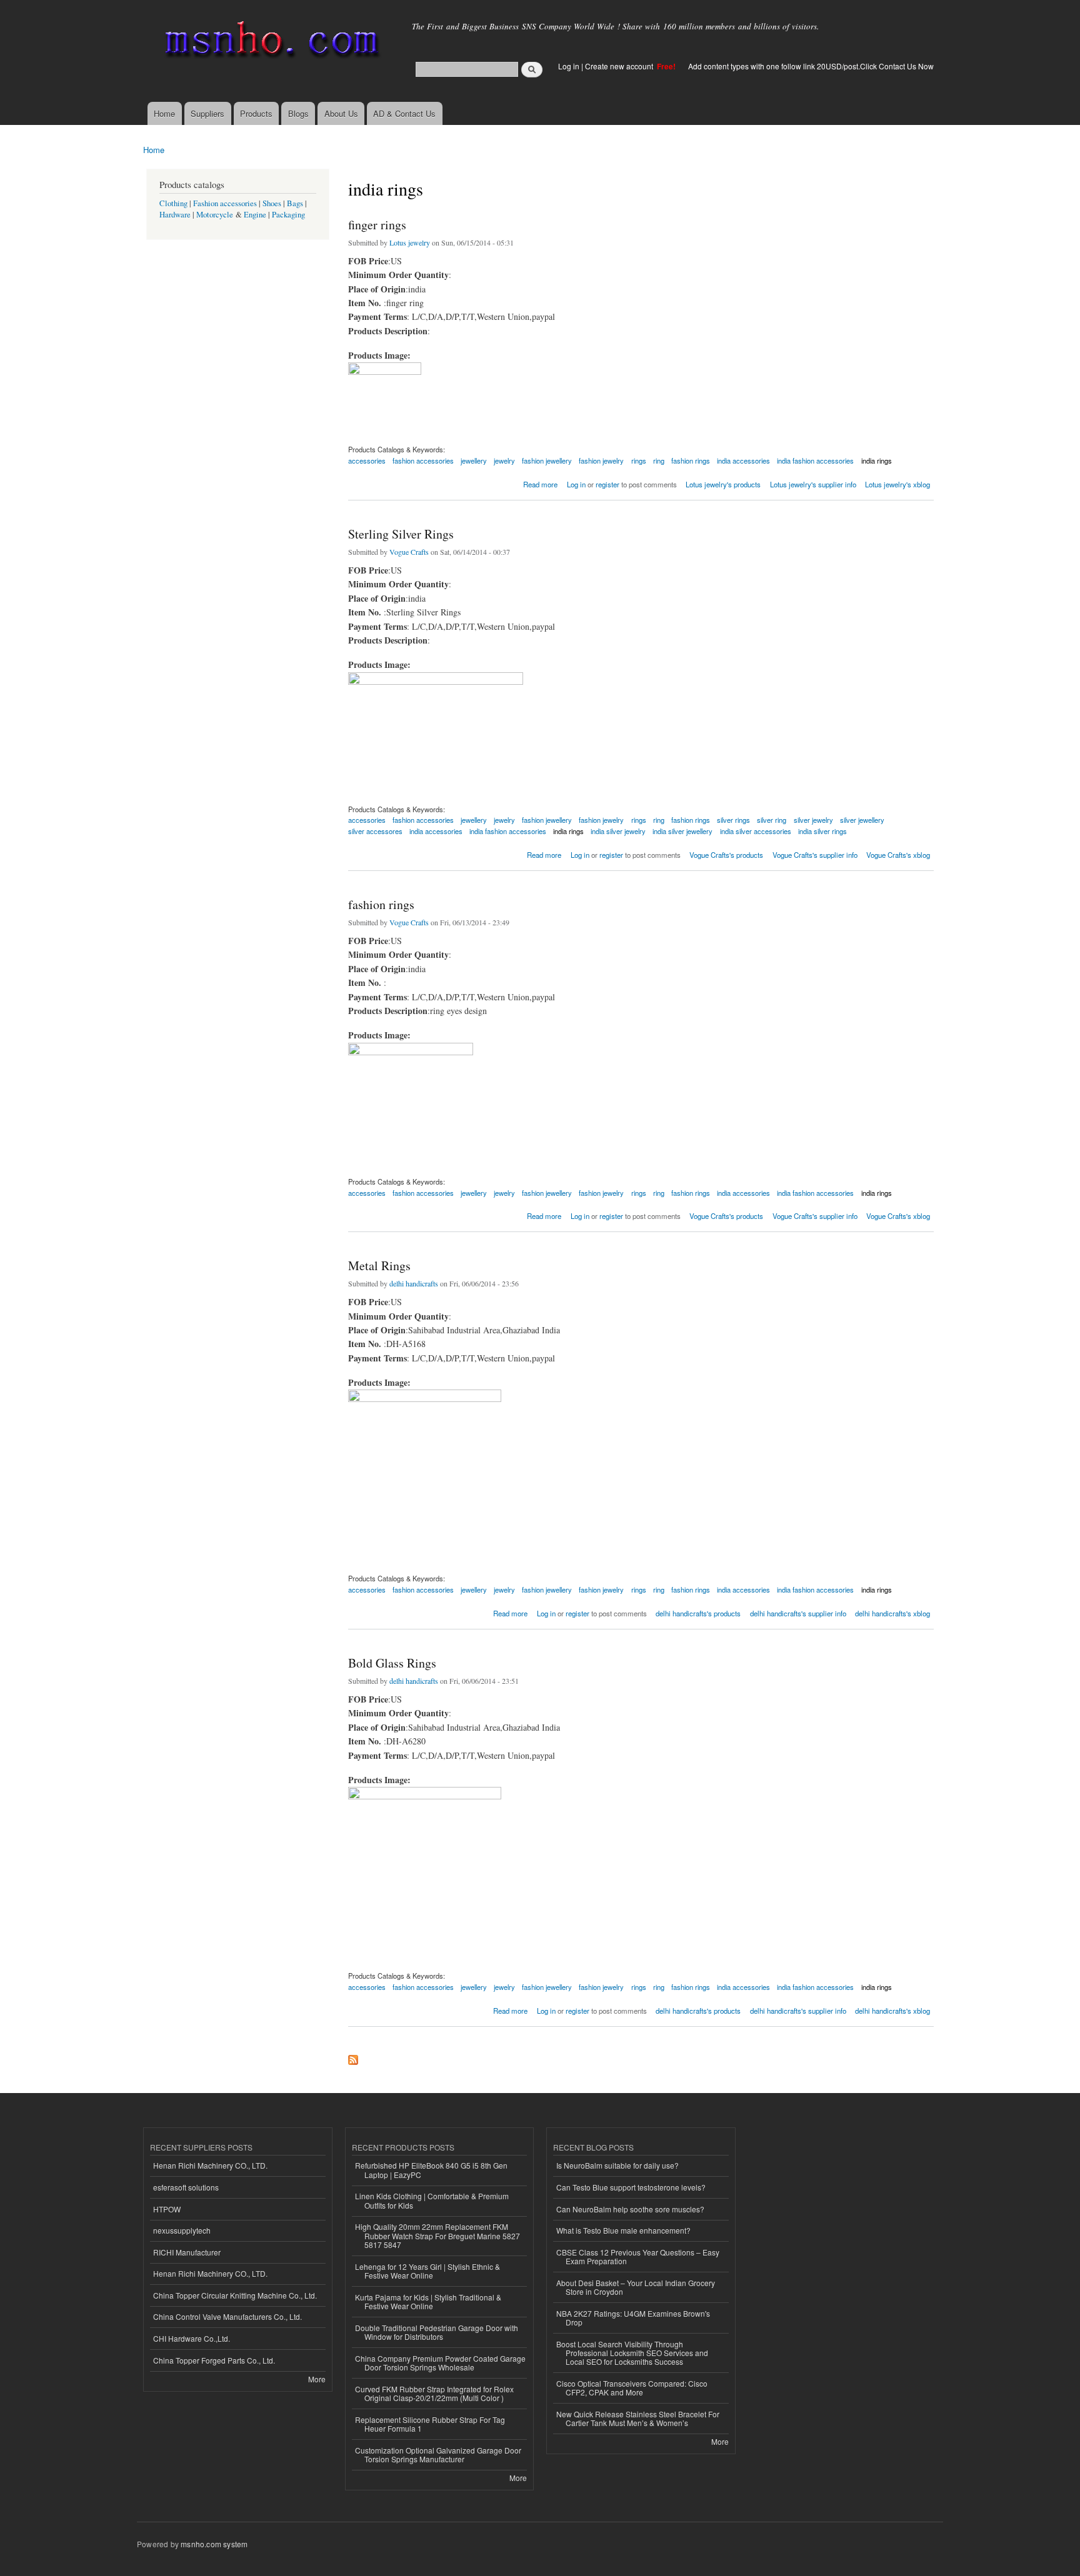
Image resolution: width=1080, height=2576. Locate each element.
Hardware (175, 215)
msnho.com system (214, 2544)
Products (256, 113)
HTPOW (167, 2209)
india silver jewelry (618, 831)
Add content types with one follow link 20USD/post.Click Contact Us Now (811, 66)
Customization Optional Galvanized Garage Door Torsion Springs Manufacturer (438, 2454)
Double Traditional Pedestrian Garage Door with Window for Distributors (437, 2332)
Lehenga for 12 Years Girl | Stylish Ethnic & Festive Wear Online (427, 2271)
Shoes (272, 203)
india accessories (743, 460)
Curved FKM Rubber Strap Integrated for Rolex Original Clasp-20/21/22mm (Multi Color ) (434, 2393)
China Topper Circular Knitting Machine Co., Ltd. (235, 2295)
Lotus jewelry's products (723, 484)
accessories (367, 460)
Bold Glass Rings (392, 1663)
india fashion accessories (815, 460)
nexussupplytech (182, 2230)
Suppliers (207, 113)
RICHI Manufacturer (187, 2252)
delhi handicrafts (414, 1283)
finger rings (377, 225)
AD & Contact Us (404, 113)
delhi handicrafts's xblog (892, 1613)
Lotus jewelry (410, 242)
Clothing (173, 203)
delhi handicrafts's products (698, 1613)
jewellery (474, 460)
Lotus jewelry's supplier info (813, 484)
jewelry (504, 460)
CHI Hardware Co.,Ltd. (192, 2338)
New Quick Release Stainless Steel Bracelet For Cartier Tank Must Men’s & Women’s (638, 2418)
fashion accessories (423, 460)
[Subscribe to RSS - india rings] (353, 2057)
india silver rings (822, 831)
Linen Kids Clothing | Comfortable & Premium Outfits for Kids (432, 2200)
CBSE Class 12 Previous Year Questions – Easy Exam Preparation (638, 2256)
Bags (295, 203)
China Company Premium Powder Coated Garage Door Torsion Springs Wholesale (440, 2363)
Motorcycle (215, 215)
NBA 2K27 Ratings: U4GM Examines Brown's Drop (633, 2318)
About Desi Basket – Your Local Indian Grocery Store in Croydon (636, 2287)
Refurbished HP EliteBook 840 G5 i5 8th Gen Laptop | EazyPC (431, 2170)
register (607, 484)
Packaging (288, 215)
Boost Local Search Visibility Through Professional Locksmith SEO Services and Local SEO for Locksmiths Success (632, 2353)
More (317, 2379)
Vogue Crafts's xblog (898, 855)
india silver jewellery (682, 831)
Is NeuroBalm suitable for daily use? (617, 2165)
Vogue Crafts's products (726, 855)
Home (164, 113)
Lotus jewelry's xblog (897, 484)
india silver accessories (756, 831)
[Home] (270, 42)
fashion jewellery (547, 460)
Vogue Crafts (409, 552)
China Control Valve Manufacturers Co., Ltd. (227, 2316)
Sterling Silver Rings (401, 534)
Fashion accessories (225, 203)
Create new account (620, 66)
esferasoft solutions (186, 2187)
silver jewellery (862, 820)
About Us (341, 113)
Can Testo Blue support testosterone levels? (631, 2187)
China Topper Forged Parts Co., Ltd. (214, 2360)
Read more (540, 483)
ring (659, 460)
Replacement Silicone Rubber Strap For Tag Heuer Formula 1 (430, 2424)
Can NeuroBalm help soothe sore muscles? (630, 2209)
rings (639, 460)
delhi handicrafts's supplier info (798, 1613)
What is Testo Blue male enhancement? (623, 2230)
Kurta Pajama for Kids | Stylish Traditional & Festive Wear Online (428, 2301)
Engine (255, 215)
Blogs (298, 113)
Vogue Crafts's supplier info (815, 855)
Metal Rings (379, 1266)
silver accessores (375, 831)
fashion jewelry (601, 460)
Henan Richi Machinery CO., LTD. (210, 2165)
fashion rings (691, 460)
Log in (569, 66)
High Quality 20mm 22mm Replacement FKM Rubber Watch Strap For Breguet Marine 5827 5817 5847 (437, 2235)
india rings (877, 460)
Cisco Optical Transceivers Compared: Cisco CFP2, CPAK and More (632, 2388)
